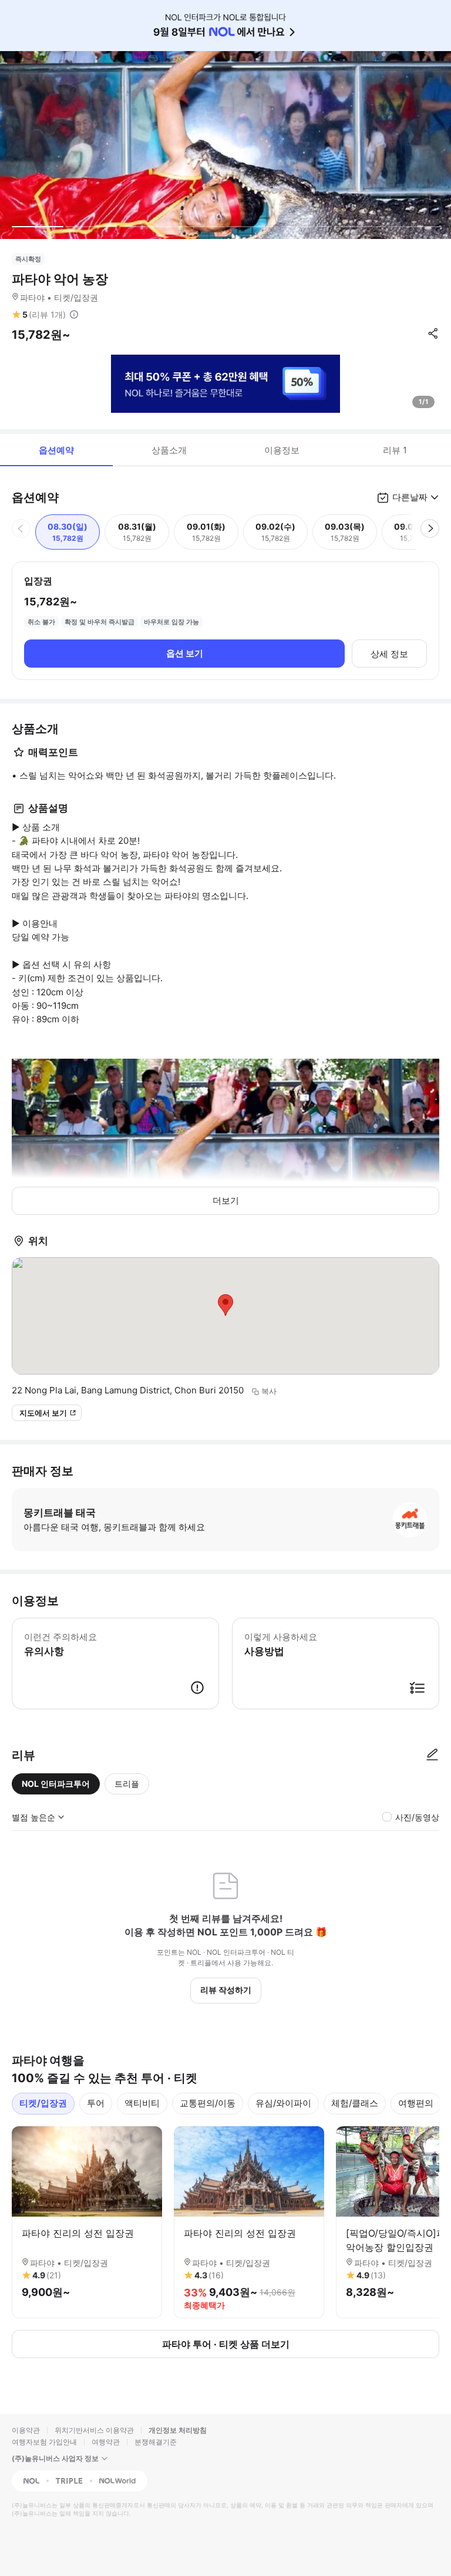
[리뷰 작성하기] (432, 1755)
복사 (269, 1391)
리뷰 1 (395, 450)
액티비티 (142, 2103)
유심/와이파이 (283, 2103)
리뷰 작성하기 (226, 1990)
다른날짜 (410, 497)
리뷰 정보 (74, 315)
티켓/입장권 (43, 2103)
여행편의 (416, 2103)
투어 (96, 2103)
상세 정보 (389, 654)
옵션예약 (56, 450)
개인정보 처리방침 (178, 2430)
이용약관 (26, 2430)
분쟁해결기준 (156, 2442)
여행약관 (106, 2442)
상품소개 (169, 450)
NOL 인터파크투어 (56, 1784)
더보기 (226, 1201)
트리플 (127, 1784)
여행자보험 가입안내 (44, 2442)
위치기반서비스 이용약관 (94, 2430)
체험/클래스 (355, 2103)
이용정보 (282, 450)
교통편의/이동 (208, 2103)
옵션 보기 (185, 653)
